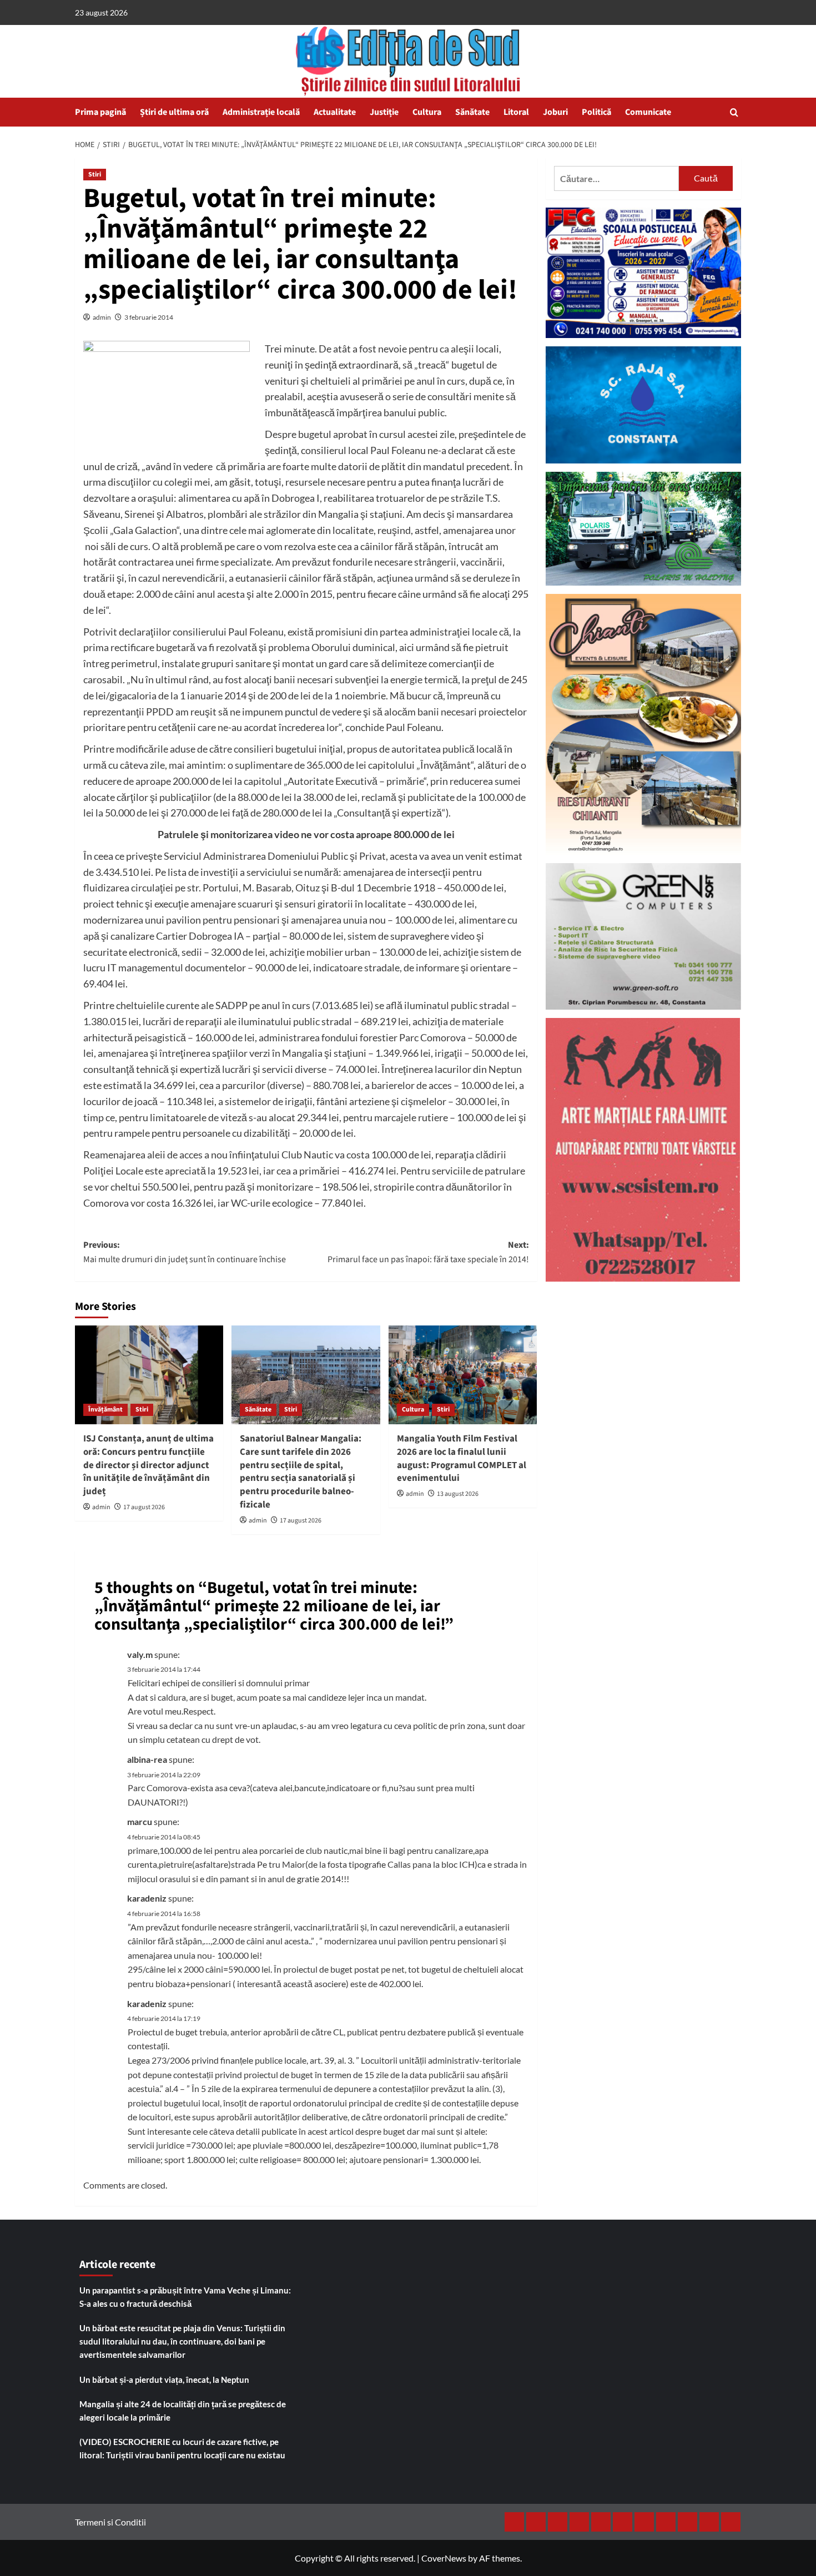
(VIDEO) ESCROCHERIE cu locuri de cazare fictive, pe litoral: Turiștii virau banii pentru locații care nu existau (182, 2448)
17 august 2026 (144, 1507)
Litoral (516, 112)
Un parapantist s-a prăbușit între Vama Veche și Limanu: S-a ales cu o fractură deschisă (185, 2297)
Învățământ (105, 1410)
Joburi (555, 112)
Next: (428, 1252)
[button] (734, 112)
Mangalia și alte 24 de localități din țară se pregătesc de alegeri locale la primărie (183, 2411)
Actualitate (335, 112)
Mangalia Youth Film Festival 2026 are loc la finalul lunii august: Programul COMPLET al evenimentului (462, 1458)
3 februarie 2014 (149, 317)
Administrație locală (261, 112)
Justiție (384, 112)
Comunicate (648, 112)
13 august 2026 (458, 1494)
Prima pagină (100, 112)
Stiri (95, 175)
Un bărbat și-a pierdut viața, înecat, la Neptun (164, 2380)
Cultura (427, 112)
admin (102, 317)
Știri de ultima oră (174, 112)
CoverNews (444, 2558)
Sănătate (472, 112)
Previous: (185, 1252)
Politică (596, 112)
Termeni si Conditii (110, 2522)
